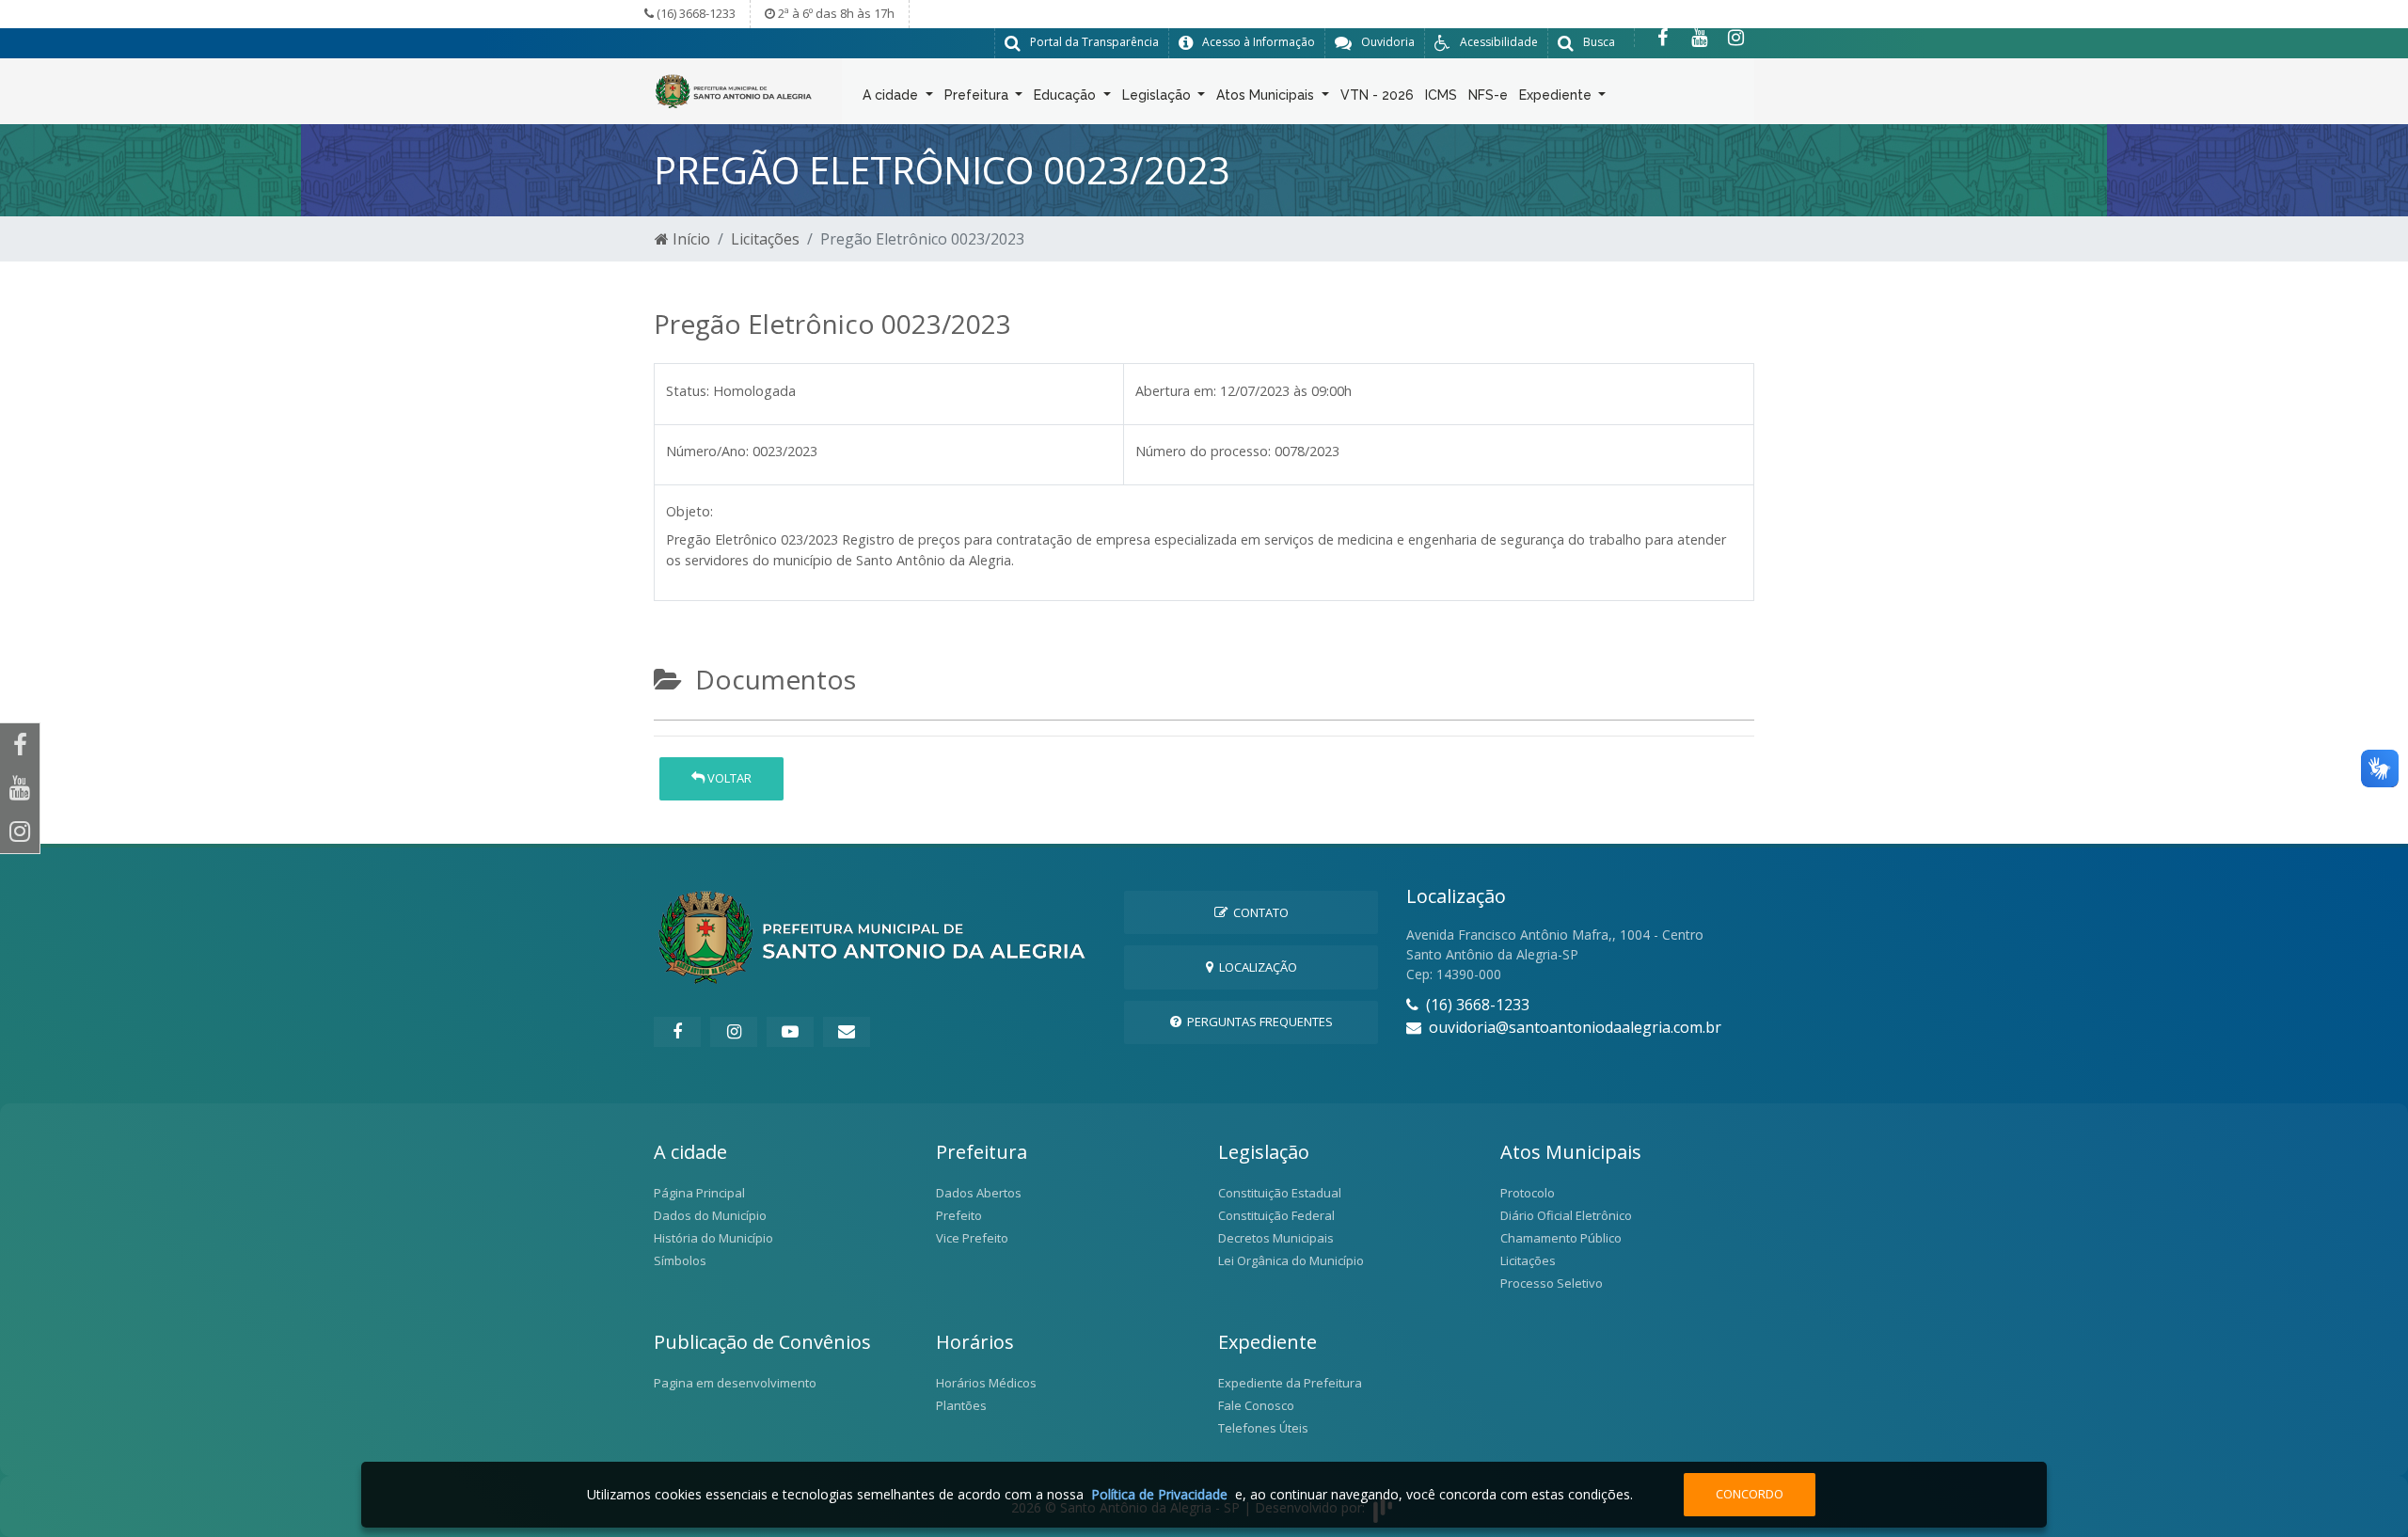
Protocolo (1528, 1193)
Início (689, 239)
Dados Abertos (979, 1193)
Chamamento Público (1561, 1238)
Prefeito (959, 1215)
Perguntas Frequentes (1257, 1022)
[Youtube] (1699, 38)
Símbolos (680, 1260)
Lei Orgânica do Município (1291, 1260)
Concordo (1750, 1494)
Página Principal (699, 1193)
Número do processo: (1203, 451)
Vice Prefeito (972, 1238)
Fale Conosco (1256, 1405)
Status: (688, 391)
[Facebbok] (677, 1032)
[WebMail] (847, 1032)
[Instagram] (1736, 38)
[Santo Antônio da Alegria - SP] (734, 89)
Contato (1258, 912)
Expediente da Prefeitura (1290, 1383)
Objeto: (689, 511)
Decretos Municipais (1276, 1238)
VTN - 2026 (1377, 95)
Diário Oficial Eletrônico (1566, 1215)
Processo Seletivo (1552, 1283)
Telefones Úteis (1263, 1428)
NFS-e (1488, 95)
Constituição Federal (1276, 1215)
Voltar (728, 778)
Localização (1255, 967)
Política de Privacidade (1159, 1494)
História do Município (713, 1238)
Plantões (961, 1405)
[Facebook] (1663, 38)
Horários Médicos (986, 1383)
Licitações (765, 239)
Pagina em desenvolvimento (735, 1383)
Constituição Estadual (1280, 1193)
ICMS (1441, 95)
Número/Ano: (707, 451)
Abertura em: (1176, 391)
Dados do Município (710, 1215)
